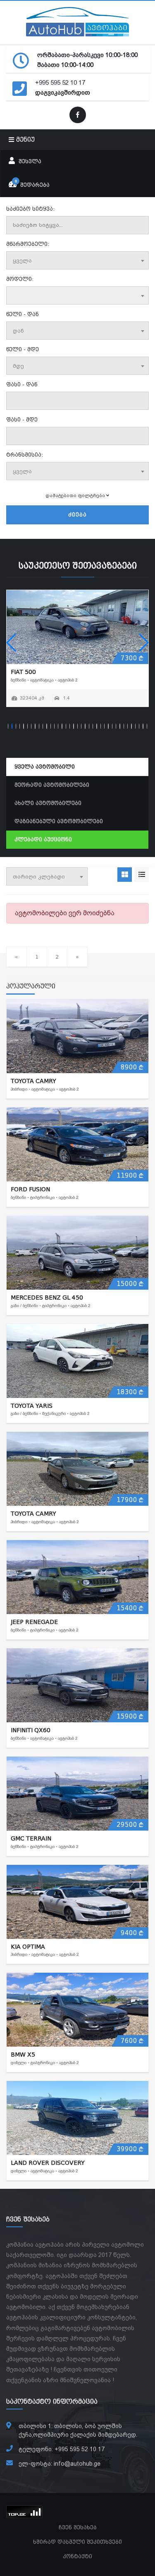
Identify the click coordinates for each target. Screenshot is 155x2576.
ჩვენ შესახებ (78, 2528)
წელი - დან (23, 314)
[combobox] (77, 260)
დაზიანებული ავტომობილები (59, 821)
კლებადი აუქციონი (43, 840)
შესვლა (29, 162)
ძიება (77, 515)
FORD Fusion (30, 1189)
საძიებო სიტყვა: (30, 209)
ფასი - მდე (22, 420)
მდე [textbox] (18, 366)
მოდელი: (20, 279)
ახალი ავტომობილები (48, 803)
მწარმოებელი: (28, 244)
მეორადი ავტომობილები (52, 785)
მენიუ (24, 140)
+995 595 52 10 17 (60, 83)
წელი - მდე (23, 350)
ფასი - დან (22, 385)
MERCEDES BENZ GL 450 (47, 1298)
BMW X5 (23, 2055)
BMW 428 (123, 672)
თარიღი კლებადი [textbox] (39, 877)
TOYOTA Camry (33, 1081)
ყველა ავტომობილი (45, 767)
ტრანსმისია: (25, 455)
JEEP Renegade (34, 1622)
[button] (12, 643)
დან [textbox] (18, 331)
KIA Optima (28, 1947)
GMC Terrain (31, 1838)
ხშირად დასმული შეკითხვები (77, 2542)
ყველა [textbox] (22, 261)
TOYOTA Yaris (32, 1406)
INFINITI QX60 (31, 1730)
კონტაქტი (77, 2557)
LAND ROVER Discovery (48, 2163)
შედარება (32, 183)
